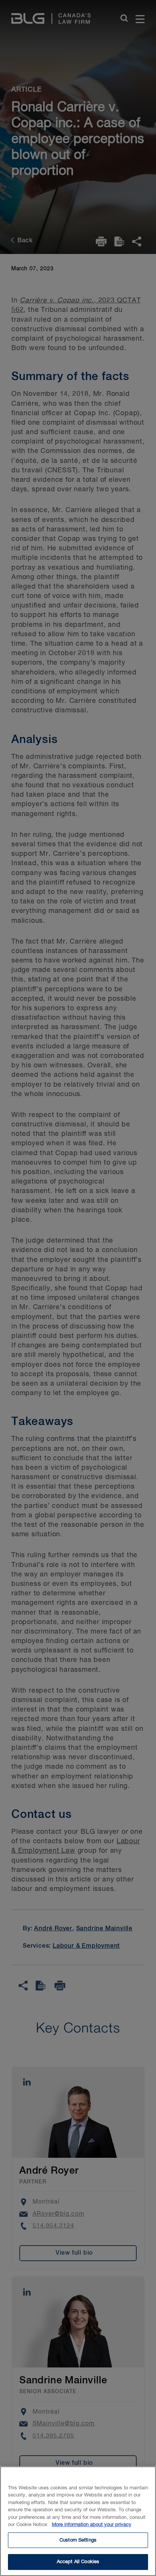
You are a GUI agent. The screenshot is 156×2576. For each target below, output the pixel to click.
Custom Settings (78, 2540)
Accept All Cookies (78, 2562)
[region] (78, 2521)
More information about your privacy (92, 2525)
